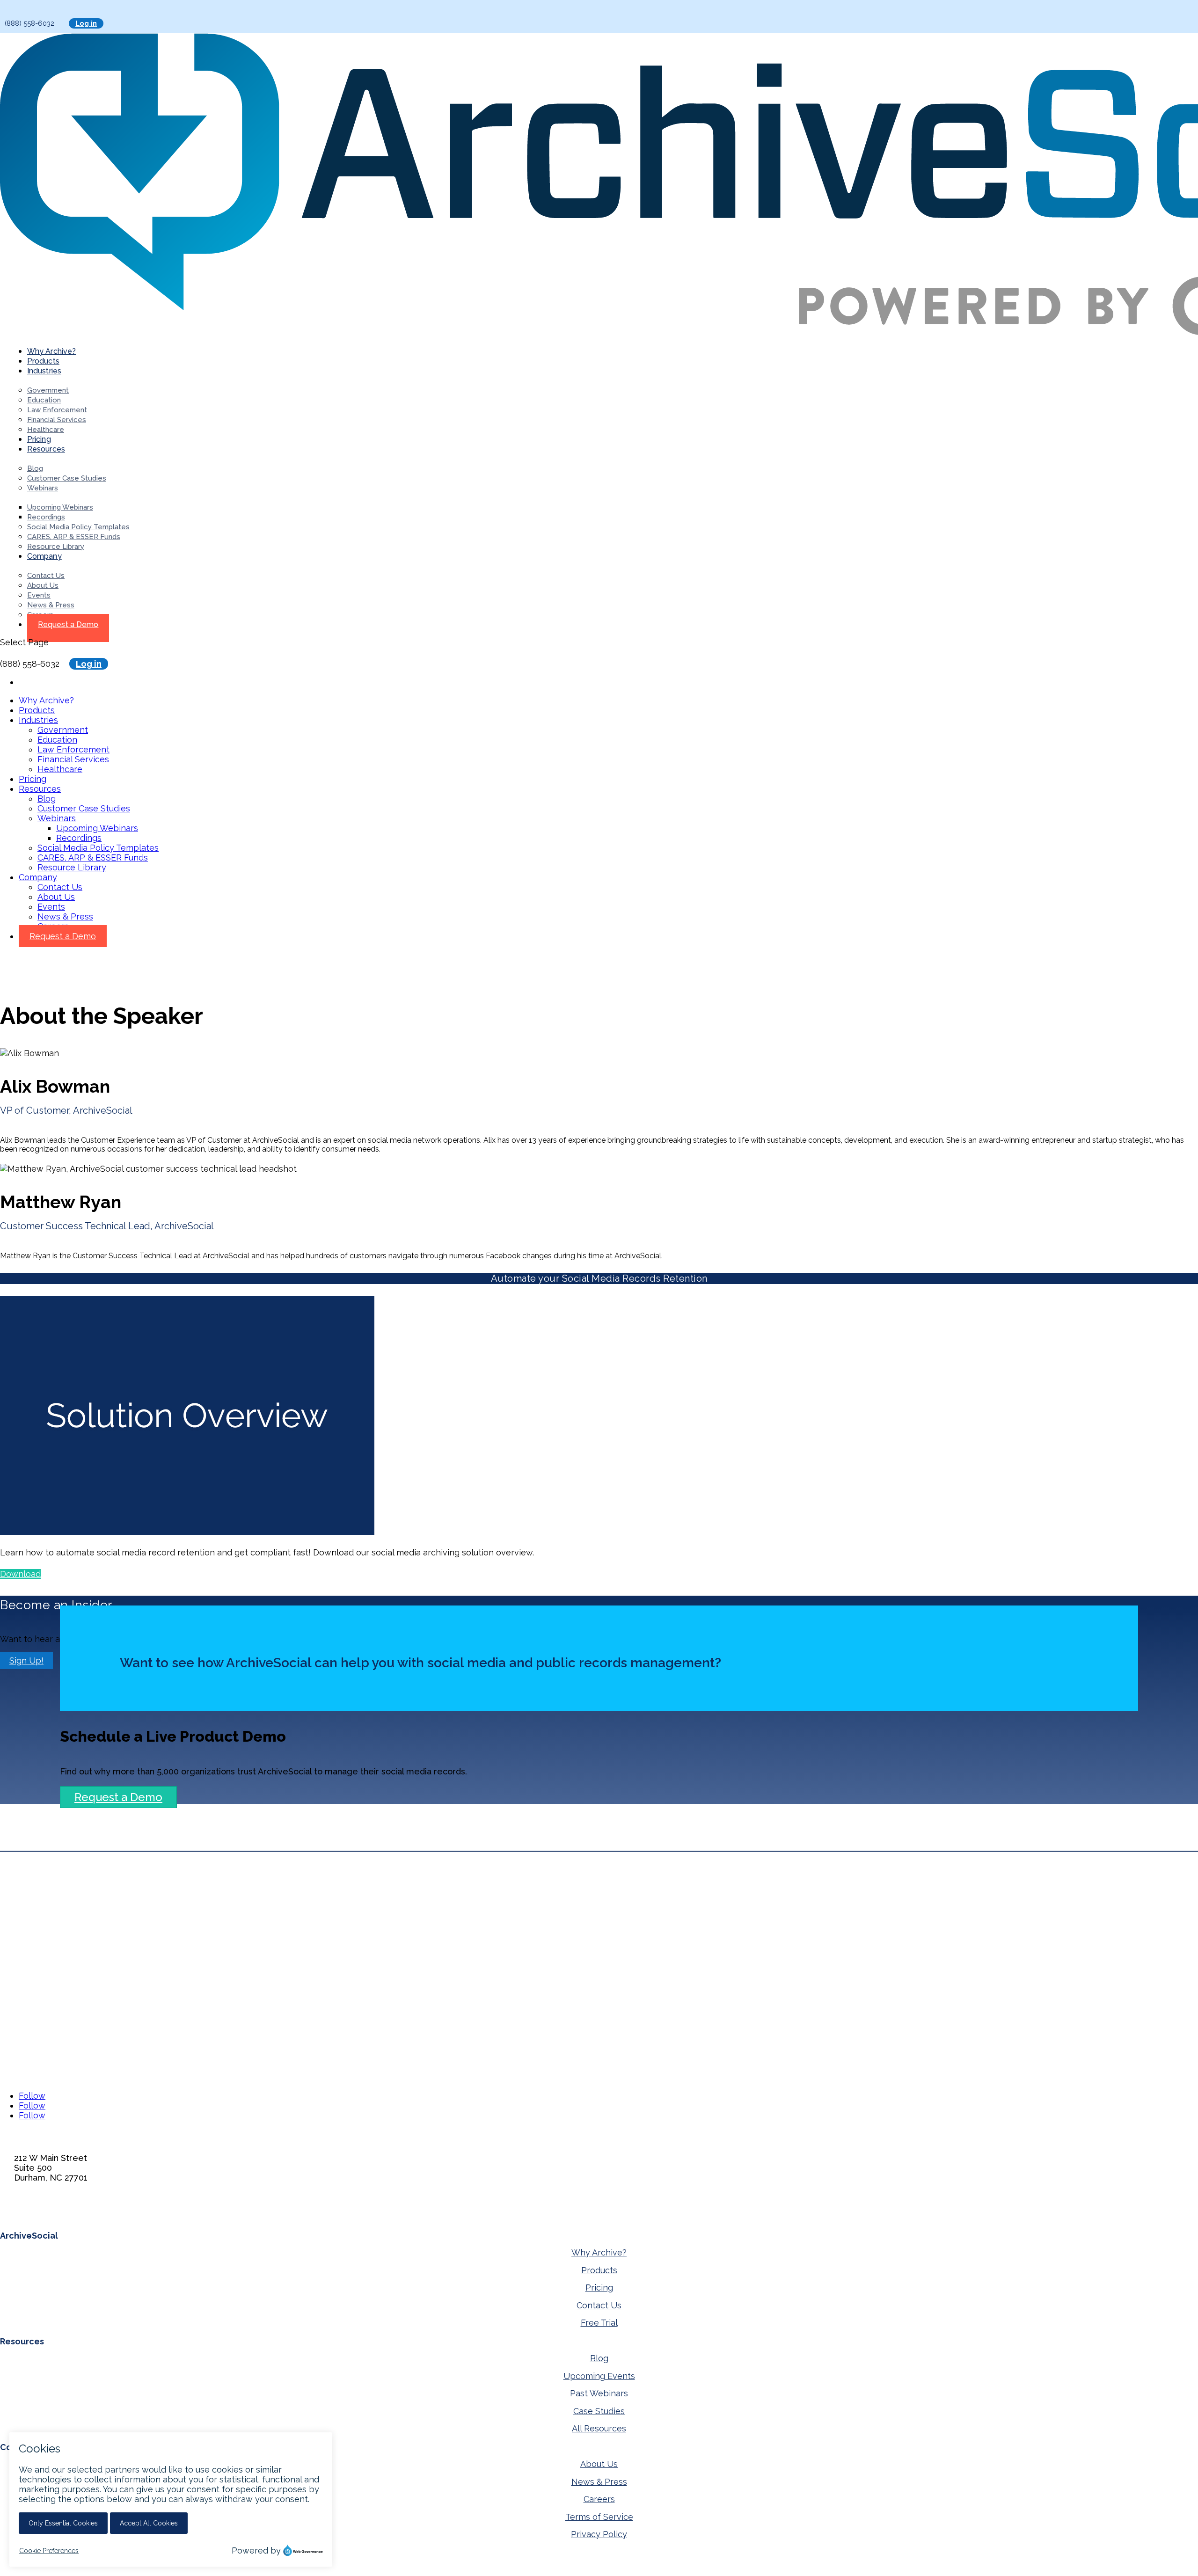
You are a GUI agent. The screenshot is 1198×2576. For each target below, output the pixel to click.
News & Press (51, 605)
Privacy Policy (599, 2534)
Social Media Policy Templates (78, 527)
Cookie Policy (203, 2570)
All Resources (599, 2428)
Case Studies (599, 2411)
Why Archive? (46, 700)
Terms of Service (599, 2517)
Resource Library (56, 547)
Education (44, 400)
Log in (86, 23)
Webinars (43, 488)
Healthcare (46, 430)
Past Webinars (599, 2393)
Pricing (33, 779)
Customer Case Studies (67, 478)
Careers (599, 2499)
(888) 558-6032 (44, 2212)
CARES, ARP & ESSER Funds (74, 537)
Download (20, 1574)
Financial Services (57, 420)
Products (37, 710)
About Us (43, 585)
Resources (46, 449)
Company (44, 556)
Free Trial (599, 2323)
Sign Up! (26, 1660)
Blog (35, 468)
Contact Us (46, 576)
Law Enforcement (57, 410)
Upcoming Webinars (60, 507)
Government (48, 390)
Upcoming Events (599, 2376)
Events (39, 595)
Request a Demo (68, 624)
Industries (44, 371)
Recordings (46, 517)
